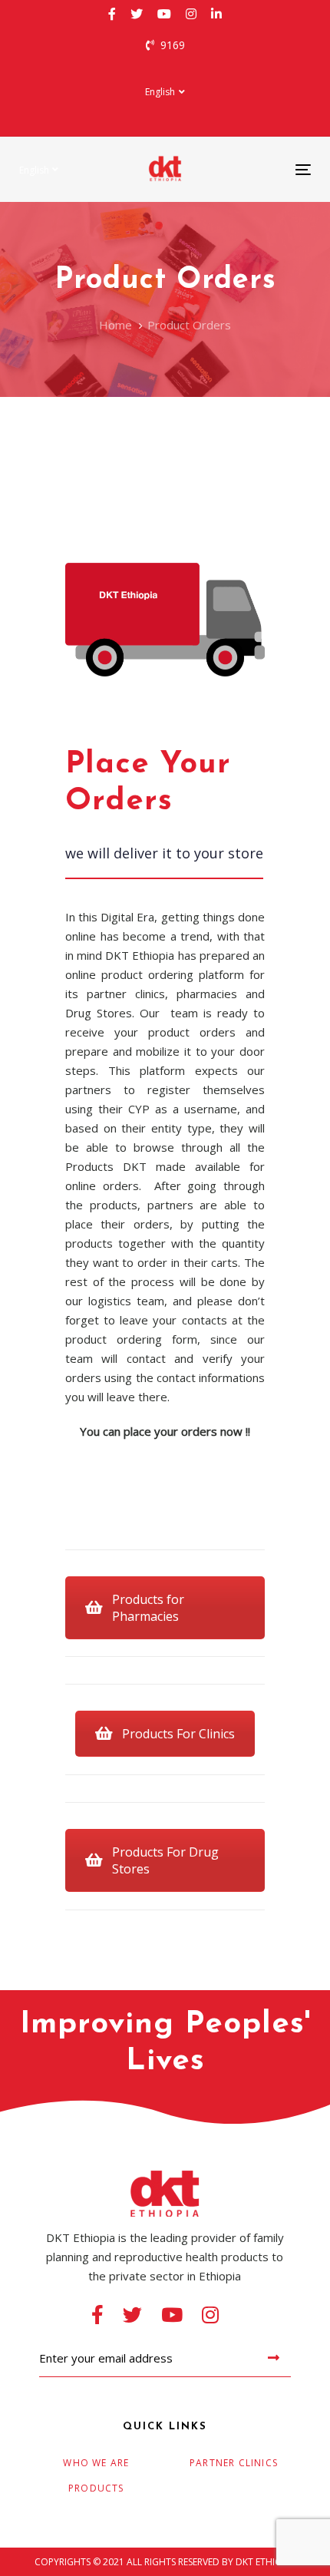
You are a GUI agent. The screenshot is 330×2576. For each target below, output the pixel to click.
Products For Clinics (178, 1734)
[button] (165, 92)
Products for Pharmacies (148, 1608)
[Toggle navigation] (262, 169)
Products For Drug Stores (165, 1860)
